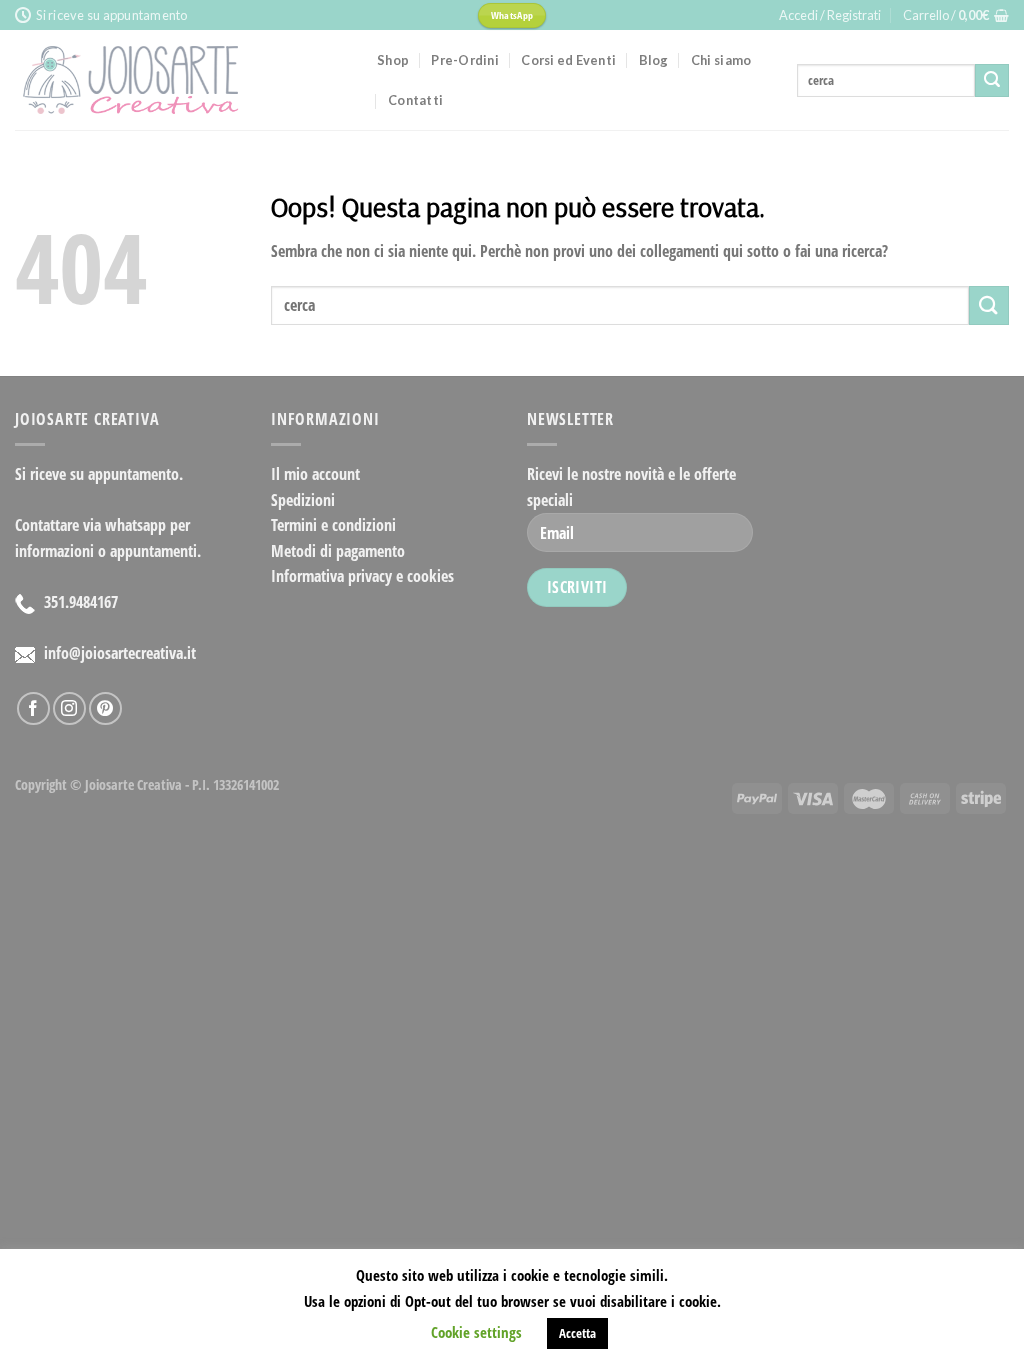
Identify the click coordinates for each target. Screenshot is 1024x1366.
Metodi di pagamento (338, 551)
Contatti (415, 100)
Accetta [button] (577, 1333)
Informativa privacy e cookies (362, 576)
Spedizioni (303, 500)
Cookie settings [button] (476, 1332)
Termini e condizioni (333, 525)
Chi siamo (721, 60)
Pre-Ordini (465, 60)
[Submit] (992, 81)
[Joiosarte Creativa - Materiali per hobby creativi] (181, 80)
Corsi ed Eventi (568, 60)
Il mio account (315, 474)
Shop (393, 60)
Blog (654, 60)
